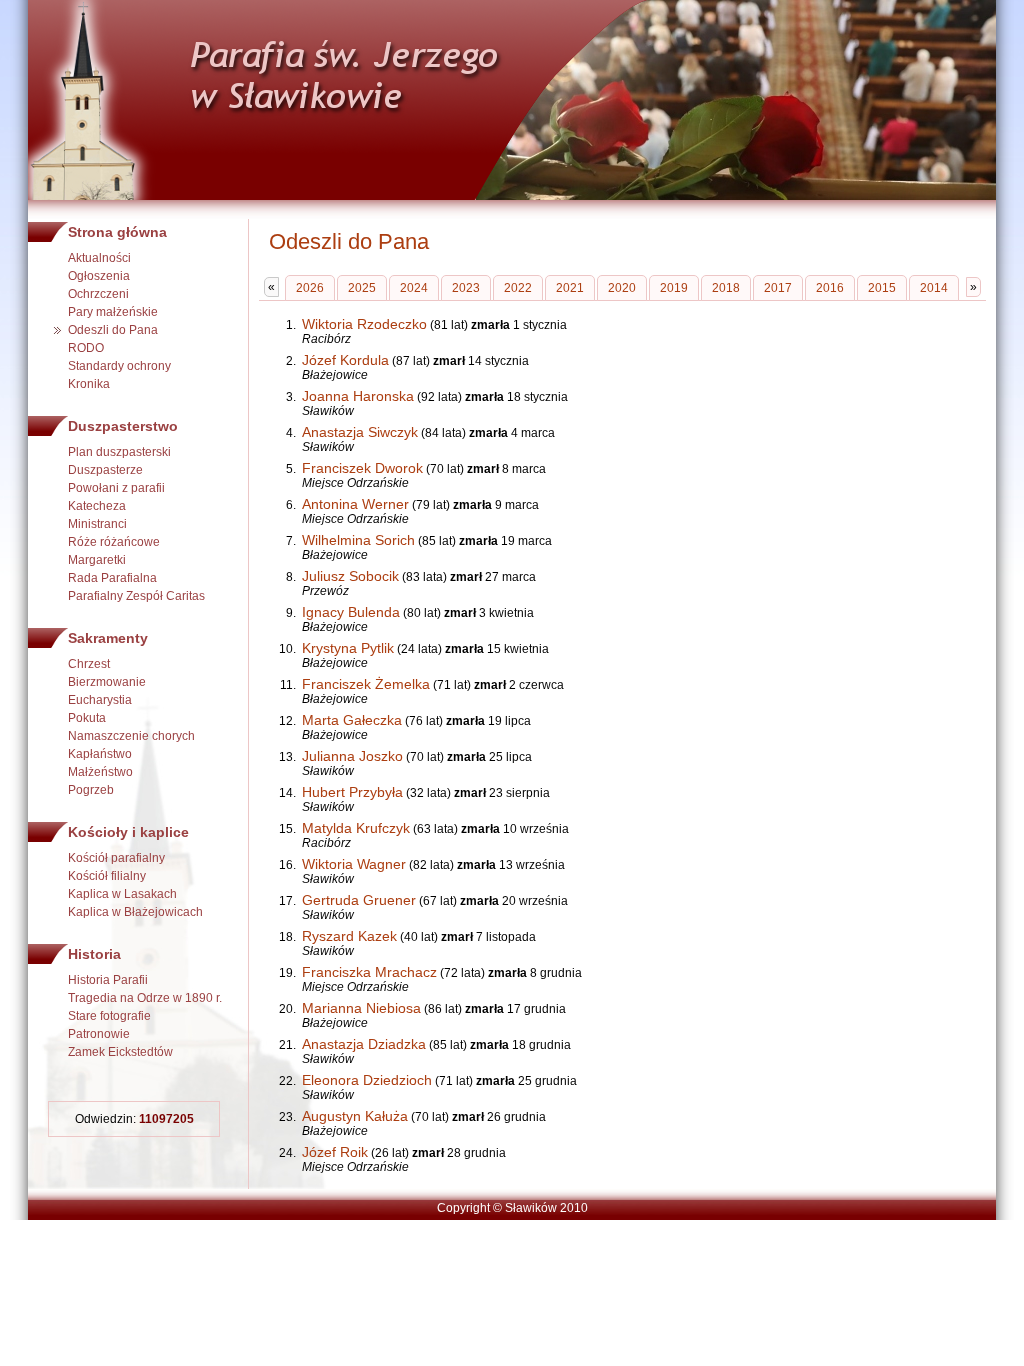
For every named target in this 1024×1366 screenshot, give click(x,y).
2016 (830, 288)
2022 (518, 288)
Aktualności (99, 258)
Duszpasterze (105, 470)
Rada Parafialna (112, 578)
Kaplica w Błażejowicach (135, 912)
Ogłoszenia (99, 276)
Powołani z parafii (116, 488)
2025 (362, 288)
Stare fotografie (109, 1016)
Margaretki (97, 560)
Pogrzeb (91, 790)
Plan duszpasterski (119, 452)
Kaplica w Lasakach (122, 894)
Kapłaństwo (100, 754)
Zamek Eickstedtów (120, 1052)
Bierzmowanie (107, 682)
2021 (570, 288)
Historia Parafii (108, 980)
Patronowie (99, 1034)
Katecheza (97, 506)
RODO (86, 348)
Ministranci (97, 524)
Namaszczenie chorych (131, 736)
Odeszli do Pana (113, 330)
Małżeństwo (100, 772)
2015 (882, 288)
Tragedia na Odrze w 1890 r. (145, 998)
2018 (726, 288)
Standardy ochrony (119, 366)
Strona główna (117, 232)
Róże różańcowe (114, 542)
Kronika (89, 384)
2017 (778, 288)
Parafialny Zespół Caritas (136, 596)
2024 (414, 288)
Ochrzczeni (98, 294)
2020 (622, 288)
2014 (934, 288)
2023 (466, 288)
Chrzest (89, 664)
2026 (310, 288)
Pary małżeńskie (113, 312)
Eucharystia (100, 700)
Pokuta (87, 718)
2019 (674, 288)
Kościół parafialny (116, 858)
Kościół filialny (107, 876)
